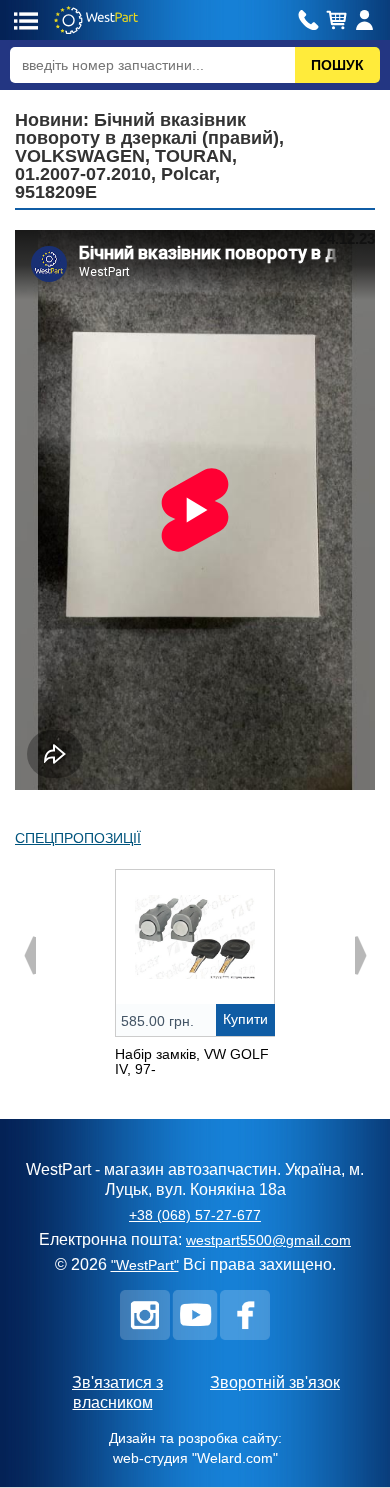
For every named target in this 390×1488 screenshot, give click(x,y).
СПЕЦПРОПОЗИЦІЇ (78, 838)
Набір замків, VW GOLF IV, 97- (192, 1061)
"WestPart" (145, 1265)
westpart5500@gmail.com (268, 1240)
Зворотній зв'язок (275, 1382)
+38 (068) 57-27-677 (195, 1215)
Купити (245, 1019)
